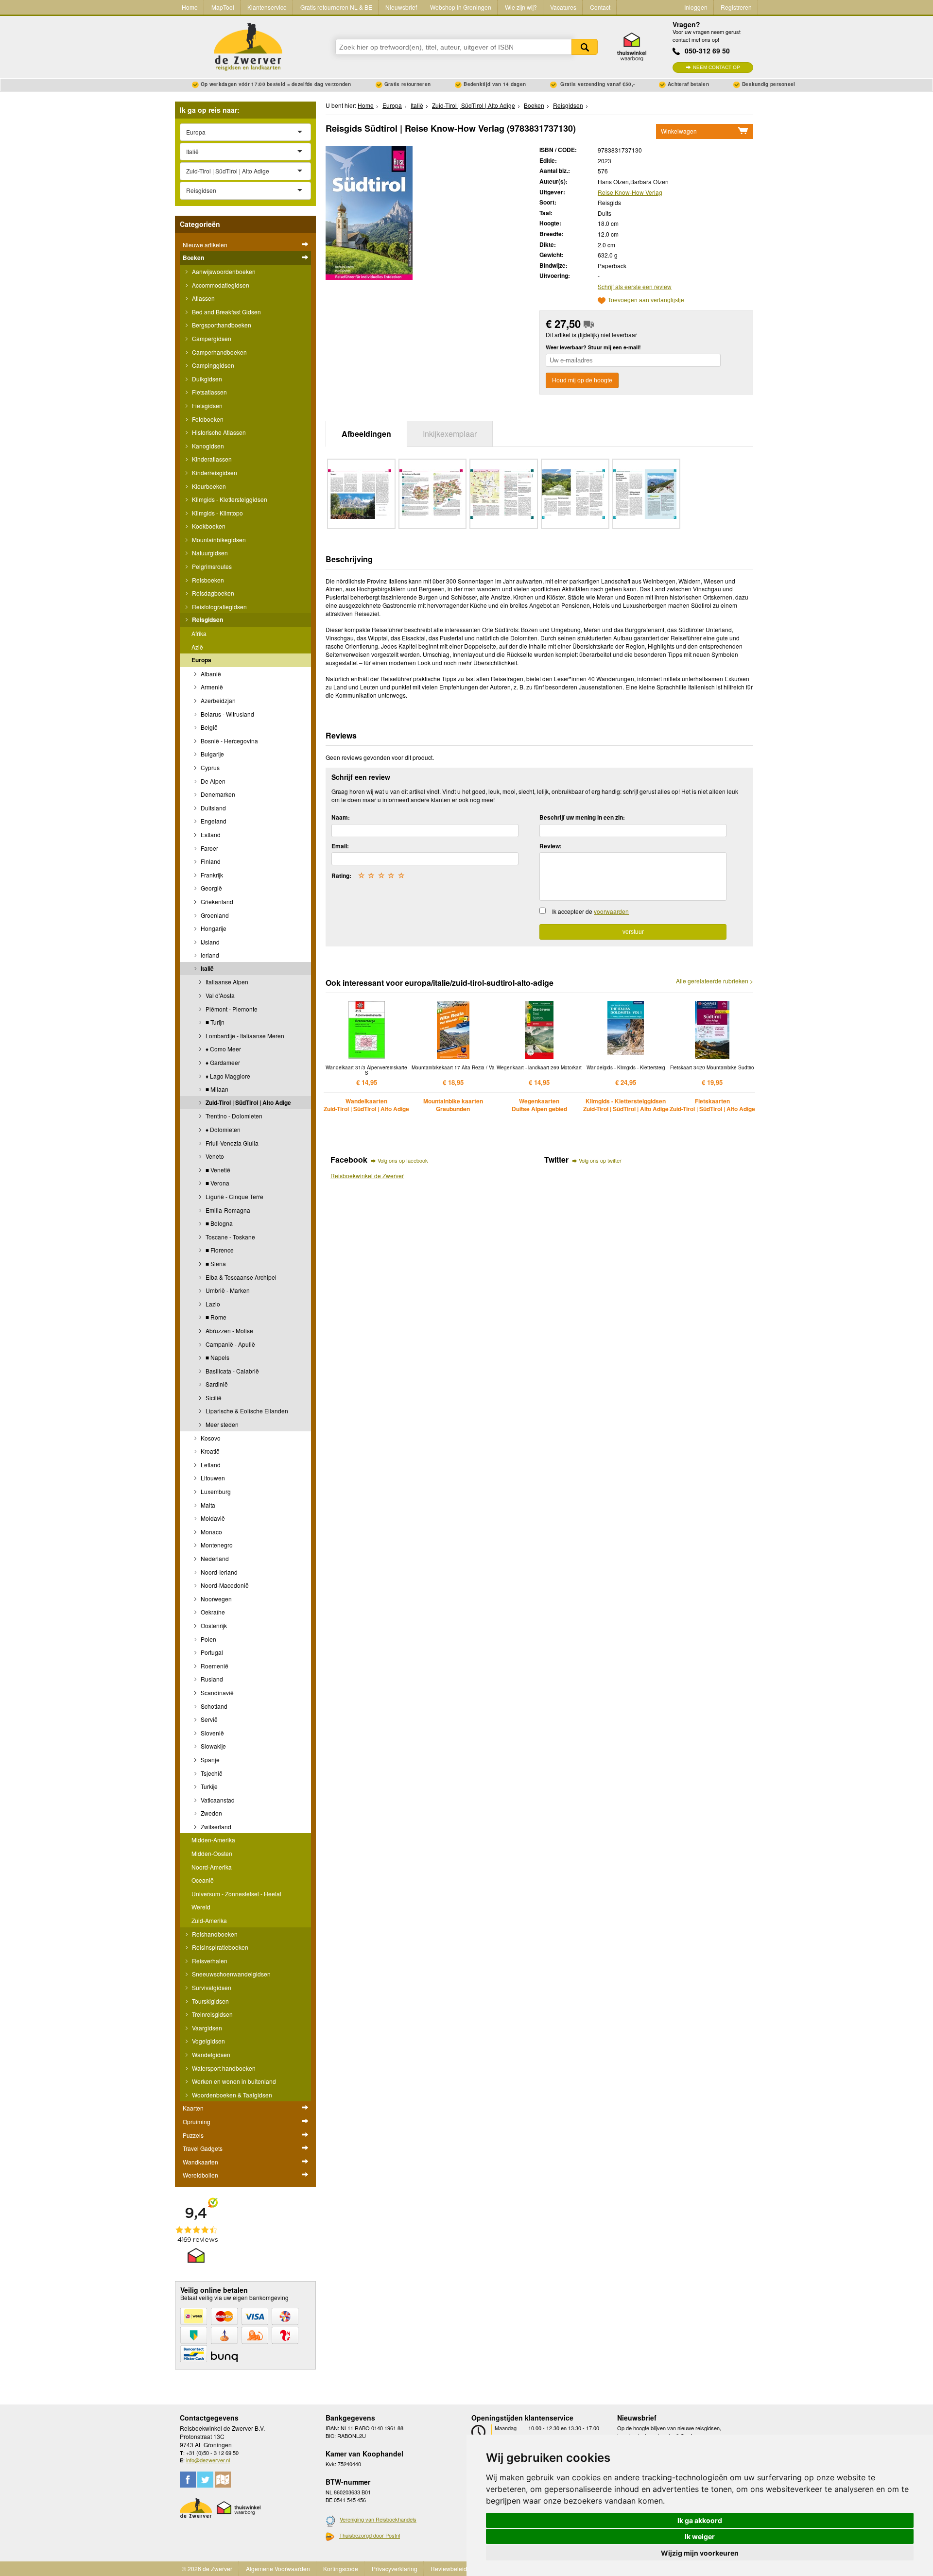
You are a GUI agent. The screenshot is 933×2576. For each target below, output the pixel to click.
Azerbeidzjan (217, 700)
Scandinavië (216, 1692)
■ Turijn (214, 1022)
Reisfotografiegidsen (219, 607)
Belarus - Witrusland (227, 714)
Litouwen (212, 1478)
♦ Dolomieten (222, 1129)
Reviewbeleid (449, 2568)
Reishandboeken (214, 1934)
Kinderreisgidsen (214, 472)
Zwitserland (215, 1827)
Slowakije (213, 1746)
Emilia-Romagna (227, 1210)
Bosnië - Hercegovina (229, 741)
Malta (207, 1505)
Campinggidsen (212, 365)
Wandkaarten (200, 2162)
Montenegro (216, 1545)
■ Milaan (216, 1089)
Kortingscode (341, 2568)
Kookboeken (208, 526)
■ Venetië (217, 1170)
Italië (207, 968)
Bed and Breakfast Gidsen (226, 312)
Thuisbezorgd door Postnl (370, 2535)
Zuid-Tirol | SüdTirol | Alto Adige (248, 1102)
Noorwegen (216, 1599)
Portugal (211, 1652)
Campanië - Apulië (230, 1344)
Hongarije (213, 928)
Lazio (212, 1304)
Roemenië (214, 1666)
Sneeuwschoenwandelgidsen (231, 1974)
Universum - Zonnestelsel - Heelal (236, 1894)
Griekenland (216, 902)
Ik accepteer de (590, 911)
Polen (208, 1639)
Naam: (341, 817)
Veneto (214, 1156)
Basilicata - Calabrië (232, 1371)
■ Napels (217, 1357)
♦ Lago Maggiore (227, 1076)
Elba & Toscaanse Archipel (240, 1277)
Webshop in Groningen (461, 7)
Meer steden (221, 1424)
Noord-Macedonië (224, 1585)
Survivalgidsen (211, 1987)
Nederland (214, 1558)
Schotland (213, 1706)
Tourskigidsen (210, 2001)
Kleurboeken (208, 486)
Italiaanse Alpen (226, 982)
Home (190, 7)
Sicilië (213, 1398)
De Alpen (212, 781)
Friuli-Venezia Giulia (231, 1143)
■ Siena (215, 1263)
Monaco (211, 1532)
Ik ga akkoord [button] (700, 2520)
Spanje (209, 1760)
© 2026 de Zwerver (207, 2568)
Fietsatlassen (209, 392)
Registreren (736, 7)
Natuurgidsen (209, 553)
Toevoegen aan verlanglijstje (646, 301)
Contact (600, 7)
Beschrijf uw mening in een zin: (582, 817)
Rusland (211, 1679)
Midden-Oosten (212, 1853)
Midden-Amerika (213, 1840)
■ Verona (217, 1183)
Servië (208, 1719)
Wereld (201, 1907)
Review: (551, 846)
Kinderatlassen (211, 459)
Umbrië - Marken (227, 1290)
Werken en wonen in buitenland (233, 2081)
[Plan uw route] (223, 2480)
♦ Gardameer (222, 1062)
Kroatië (209, 1451)
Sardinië (216, 1384)
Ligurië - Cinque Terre (234, 1196)
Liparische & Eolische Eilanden (246, 1411)
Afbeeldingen (366, 434)
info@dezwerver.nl (208, 2460)
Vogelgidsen (208, 2041)
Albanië (210, 674)
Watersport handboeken (223, 2068)
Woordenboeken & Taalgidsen (231, 2095)
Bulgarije (212, 754)
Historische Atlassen (218, 432)
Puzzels (193, 2135)
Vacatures (563, 7)
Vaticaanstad (217, 1800)
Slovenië (212, 1733)
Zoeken (585, 47)
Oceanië (203, 1880)
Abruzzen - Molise (229, 1331)
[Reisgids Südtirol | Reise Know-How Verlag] (369, 212)
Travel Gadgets (203, 2148)
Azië (197, 647)
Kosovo (210, 1438)
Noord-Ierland (218, 1572)
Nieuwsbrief (401, 7)
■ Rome (215, 1317)
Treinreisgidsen (212, 2014)
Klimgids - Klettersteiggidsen (229, 499)
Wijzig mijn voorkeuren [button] (700, 2553)
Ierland (209, 955)
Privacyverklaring (395, 2568)
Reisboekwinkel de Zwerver (367, 1176)
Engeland (213, 821)
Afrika (199, 633)
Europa (201, 660)
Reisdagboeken (212, 593)
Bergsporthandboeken (221, 325)
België (208, 727)
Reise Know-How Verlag (630, 192)
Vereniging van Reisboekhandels (378, 2520)
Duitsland (213, 808)
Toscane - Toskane (230, 1237)
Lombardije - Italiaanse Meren (244, 1036)
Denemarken (217, 794)
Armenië (211, 687)
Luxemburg (215, 1491)
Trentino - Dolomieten (233, 1116)
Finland (210, 861)
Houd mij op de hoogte (582, 380)
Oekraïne (212, 1612)
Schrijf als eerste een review (635, 286)
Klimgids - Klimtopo (217, 513)
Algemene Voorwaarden (278, 2568)
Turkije (208, 1786)
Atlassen (203, 298)
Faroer (209, 848)
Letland (210, 1465)
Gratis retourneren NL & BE (336, 7)
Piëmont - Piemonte (231, 1009)
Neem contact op (717, 67)
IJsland (209, 942)
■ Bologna (218, 1223)
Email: (340, 846)
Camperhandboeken (219, 352)
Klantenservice (267, 7)
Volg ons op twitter (600, 1160)
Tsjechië (211, 1773)
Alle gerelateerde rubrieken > (715, 981)
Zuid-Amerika (209, 1920)
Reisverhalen (209, 1961)
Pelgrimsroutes (211, 566)
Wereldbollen (200, 2175)
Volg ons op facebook (403, 1160)
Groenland (214, 915)
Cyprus (209, 767)
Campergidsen (211, 338)
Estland (210, 834)
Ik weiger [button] (700, 2536)
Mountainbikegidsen (218, 540)
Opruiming (197, 2121)
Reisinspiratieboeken (219, 1947)
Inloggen (696, 7)
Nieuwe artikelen (205, 245)
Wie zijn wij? (521, 7)
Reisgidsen (207, 619)
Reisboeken (207, 580)
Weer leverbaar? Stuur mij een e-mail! (593, 347)
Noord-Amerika (212, 1867)
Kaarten (193, 2108)
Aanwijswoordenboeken (223, 271)
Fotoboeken (207, 419)
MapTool (223, 7)
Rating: (341, 876)
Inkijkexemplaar (450, 434)
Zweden (211, 1813)
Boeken (193, 258)
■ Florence (219, 1250)
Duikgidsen (206, 379)
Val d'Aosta (219, 995)
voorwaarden (611, 911)
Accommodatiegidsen (220, 285)
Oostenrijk (213, 1625)
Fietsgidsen (207, 405)
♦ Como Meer (223, 1049)
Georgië (211, 888)
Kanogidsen (207, 446)
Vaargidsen (206, 2028)
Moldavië (212, 1518)
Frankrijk (211, 875)
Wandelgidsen (210, 2054)
